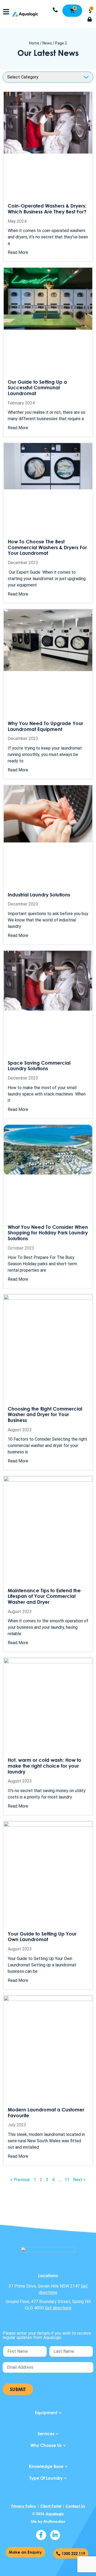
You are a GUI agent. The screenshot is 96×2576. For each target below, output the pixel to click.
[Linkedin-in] (55, 2535)
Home (34, 43)
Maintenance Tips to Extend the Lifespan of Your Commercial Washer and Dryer (44, 1596)
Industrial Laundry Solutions (39, 895)
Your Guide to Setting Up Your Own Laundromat (42, 1937)
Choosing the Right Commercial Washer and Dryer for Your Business (45, 1414)
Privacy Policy (24, 2506)
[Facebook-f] (41, 2535)
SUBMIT (18, 2389)
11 (67, 2180)
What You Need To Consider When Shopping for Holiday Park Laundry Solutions (48, 1233)
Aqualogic (55, 2514)
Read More (18, 252)
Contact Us (75, 2506)
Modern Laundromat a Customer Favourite (46, 2112)
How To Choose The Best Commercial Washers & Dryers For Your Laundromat (47, 547)
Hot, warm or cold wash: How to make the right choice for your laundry (45, 1766)
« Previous (20, 2180)
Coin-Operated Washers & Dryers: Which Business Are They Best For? (47, 209)
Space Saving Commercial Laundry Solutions (39, 1066)
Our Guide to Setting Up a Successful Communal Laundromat (37, 388)
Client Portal (51, 2506)
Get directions (58, 2308)
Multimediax (54, 2521)
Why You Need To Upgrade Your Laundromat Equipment (45, 726)
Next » (79, 2180)
